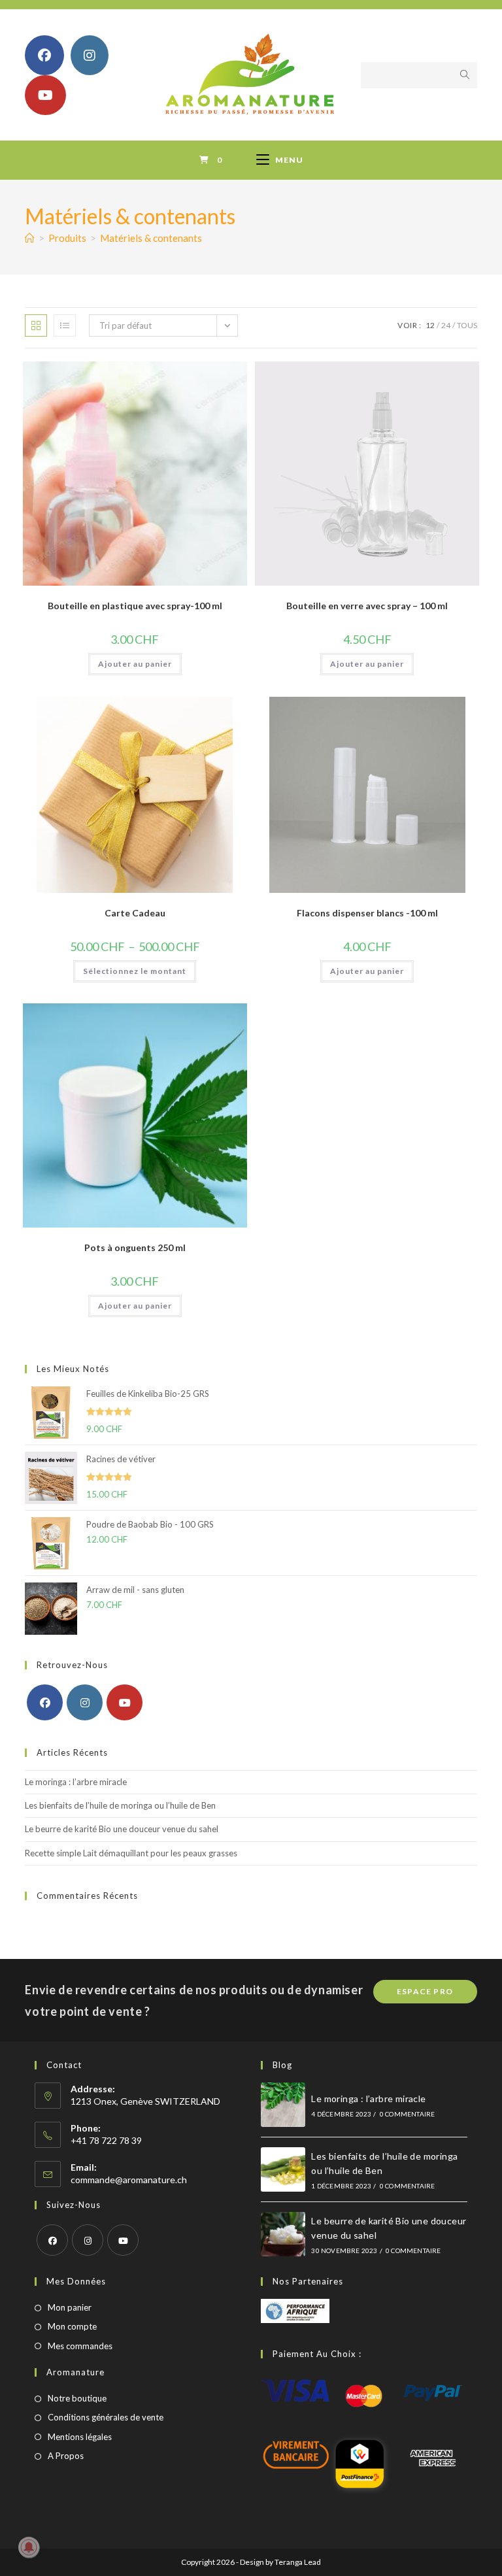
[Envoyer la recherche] (465, 75)
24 (446, 325)
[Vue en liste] (65, 326)
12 (430, 325)
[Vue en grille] (36, 326)
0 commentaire (408, 2114)
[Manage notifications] (29, 2547)
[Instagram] (85, 1702)
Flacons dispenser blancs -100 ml (367, 913)
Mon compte (72, 2326)
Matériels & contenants (151, 238)
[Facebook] (45, 1702)
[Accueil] (30, 238)
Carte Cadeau (135, 913)
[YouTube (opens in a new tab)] (45, 95)
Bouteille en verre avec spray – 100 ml (367, 606)
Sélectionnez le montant (135, 971)
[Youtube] (125, 1702)
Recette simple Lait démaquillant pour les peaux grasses (131, 1853)
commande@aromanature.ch (129, 2180)
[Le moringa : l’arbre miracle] (283, 2105)
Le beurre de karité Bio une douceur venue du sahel (122, 1829)
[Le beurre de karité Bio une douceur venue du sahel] (283, 2234)
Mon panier (70, 2307)
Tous (467, 325)
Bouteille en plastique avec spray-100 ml (135, 606)
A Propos (66, 2456)
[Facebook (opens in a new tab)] (44, 55)
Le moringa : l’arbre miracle (76, 1782)
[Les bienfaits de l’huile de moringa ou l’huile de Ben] (283, 2169)
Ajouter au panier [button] (135, 664)
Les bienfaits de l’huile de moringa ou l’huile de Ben (120, 1805)
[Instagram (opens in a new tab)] (90, 55)
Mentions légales (80, 2437)
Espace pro (425, 1991)
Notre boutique (77, 2398)
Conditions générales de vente (106, 2417)
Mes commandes (80, 2346)
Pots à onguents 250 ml (135, 1247)
